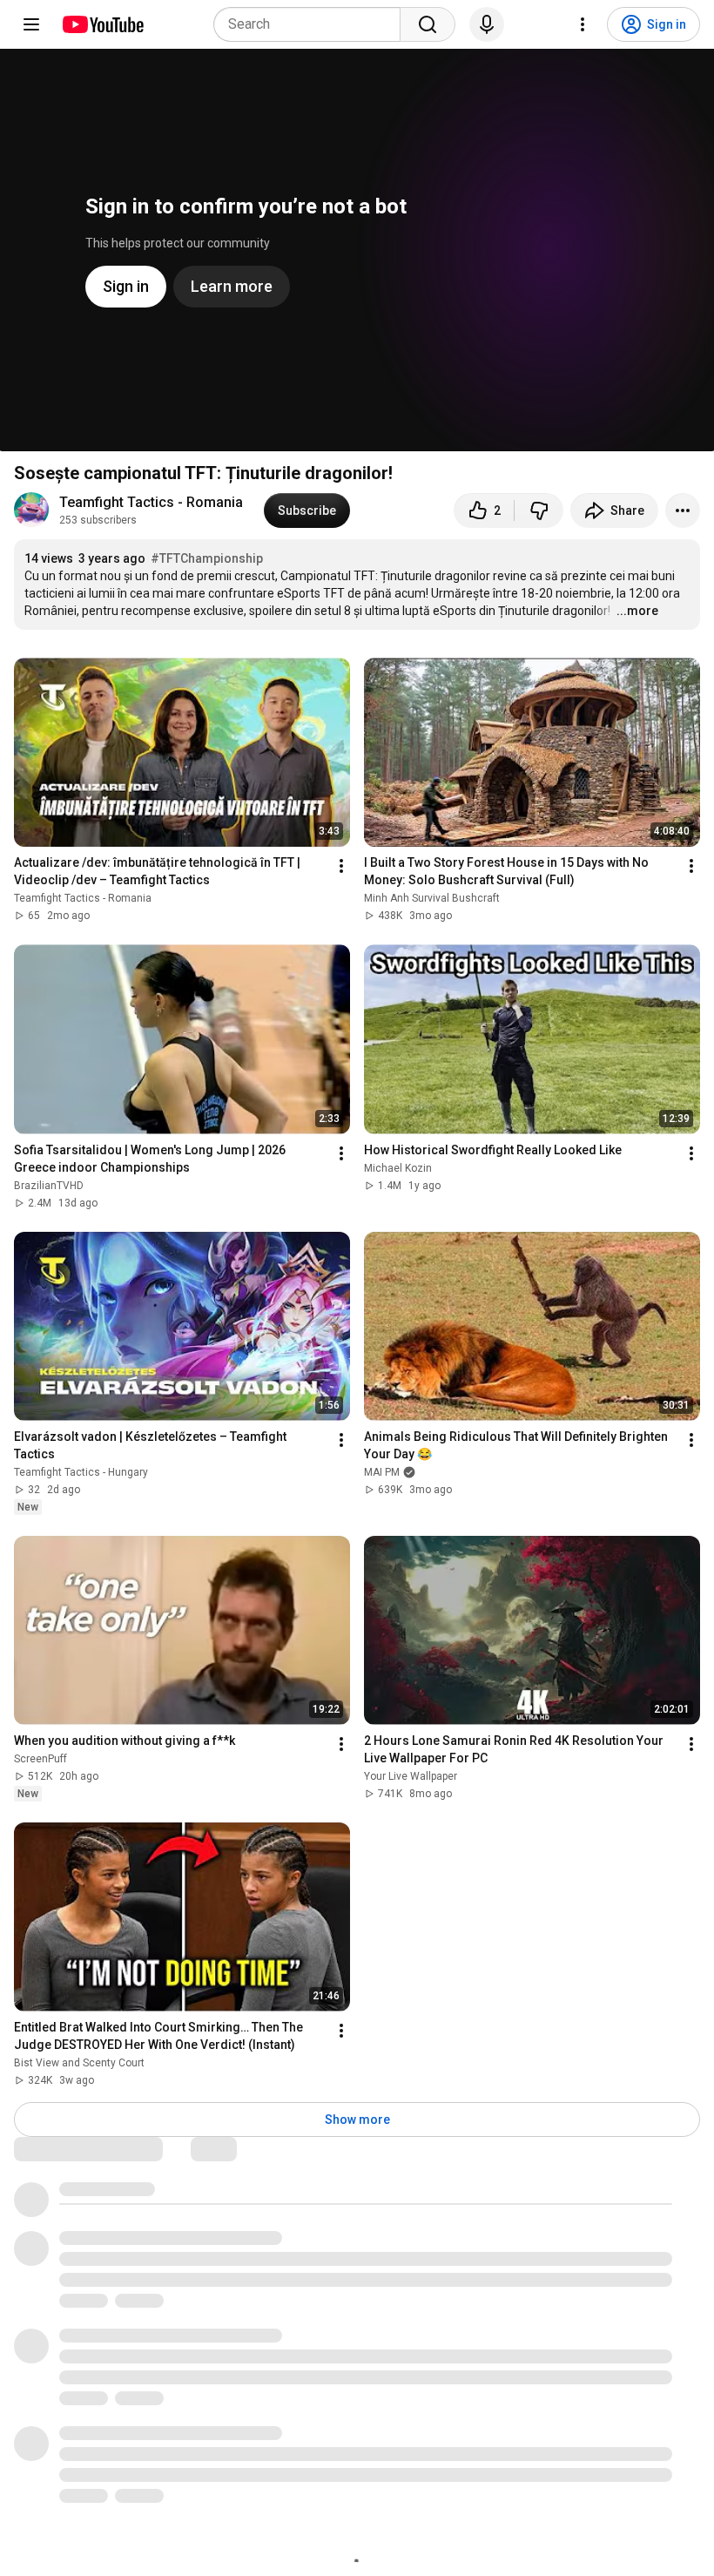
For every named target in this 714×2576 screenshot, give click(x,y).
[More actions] (683, 510)
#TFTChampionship (207, 558)
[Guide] (31, 24)
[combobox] (312, 24)
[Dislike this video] (539, 510)
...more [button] (637, 611)
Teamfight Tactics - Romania (151, 502)
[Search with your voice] (487, 24)
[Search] (428, 24)
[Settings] (583, 24)
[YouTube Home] (102, 24)
